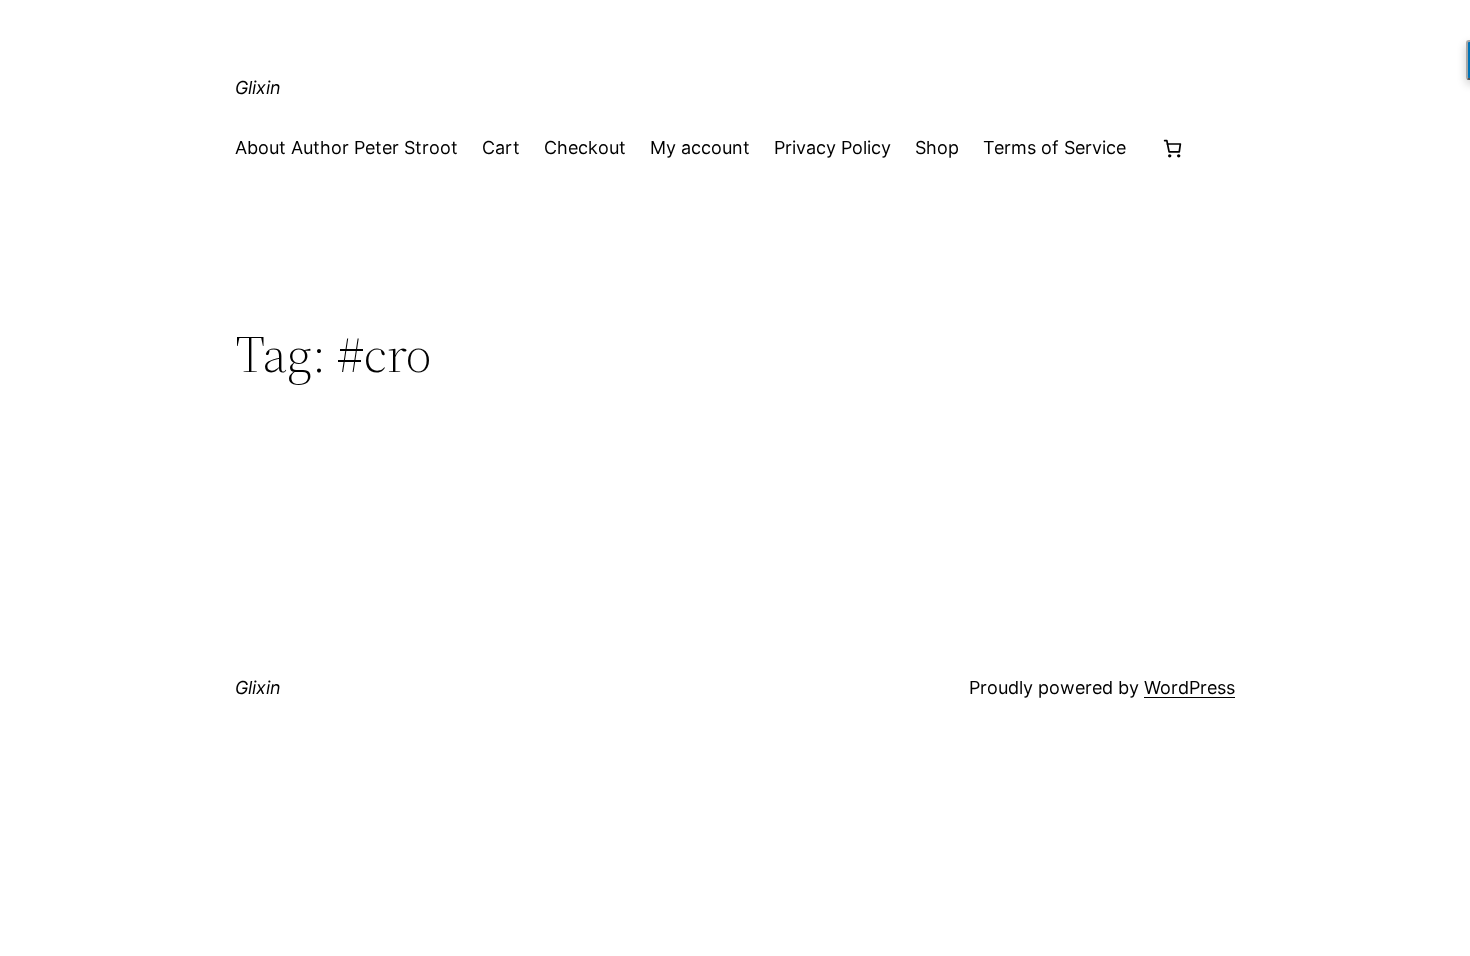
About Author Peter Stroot (346, 147)
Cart (501, 147)
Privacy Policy (832, 147)
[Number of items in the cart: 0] (1172, 148)
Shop (937, 147)
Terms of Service (1054, 147)
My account (700, 147)
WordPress (1189, 687)
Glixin (258, 87)
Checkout (585, 147)
